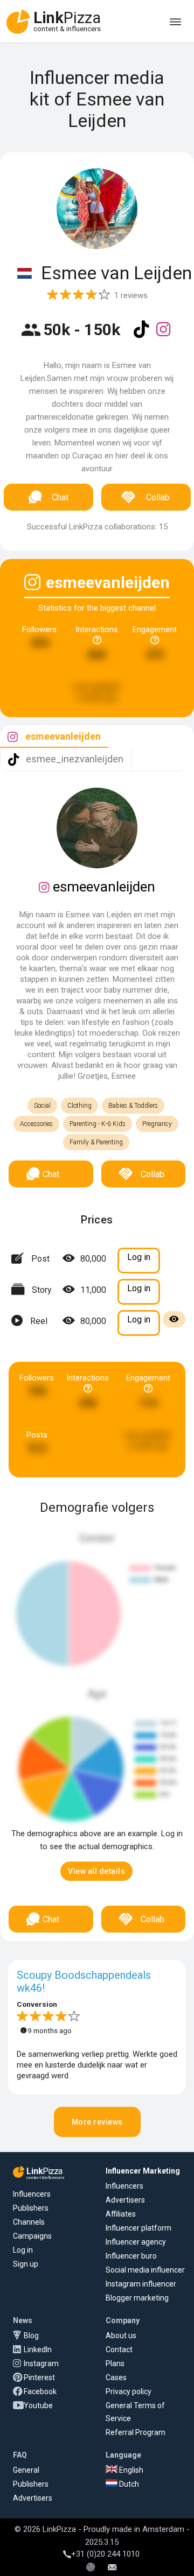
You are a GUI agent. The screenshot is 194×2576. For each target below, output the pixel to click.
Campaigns (32, 2236)
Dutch (128, 2484)
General (26, 2470)
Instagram (41, 2363)
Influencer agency (136, 2242)
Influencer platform (138, 2228)
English (130, 2470)
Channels (29, 2222)
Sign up (26, 2264)
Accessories (36, 1124)
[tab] (54, 737)
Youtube (38, 2405)
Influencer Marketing (143, 2171)
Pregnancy (157, 1124)
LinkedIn (38, 2349)
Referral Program (136, 2432)
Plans (115, 2363)
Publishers (31, 2208)
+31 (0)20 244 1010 (105, 2554)
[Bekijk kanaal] (142, 336)
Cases (116, 2377)
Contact (119, 2349)
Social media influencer (145, 2270)
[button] (96, 1871)
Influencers (32, 2194)
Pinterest (39, 2377)
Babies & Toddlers (133, 1106)
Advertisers (125, 2200)
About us (121, 2336)
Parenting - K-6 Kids (98, 1124)
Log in (23, 2250)
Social (42, 1106)
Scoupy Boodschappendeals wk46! (84, 1981)
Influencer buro (131, 2256)
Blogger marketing (137, 2298)
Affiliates (121, 2214)
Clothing (79, 1106)
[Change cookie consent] (91, 2568)
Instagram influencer (141, 2284)
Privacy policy (129, 2391)
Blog (31, 2336)
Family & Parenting (96, 1142)
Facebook (40, 2391)
